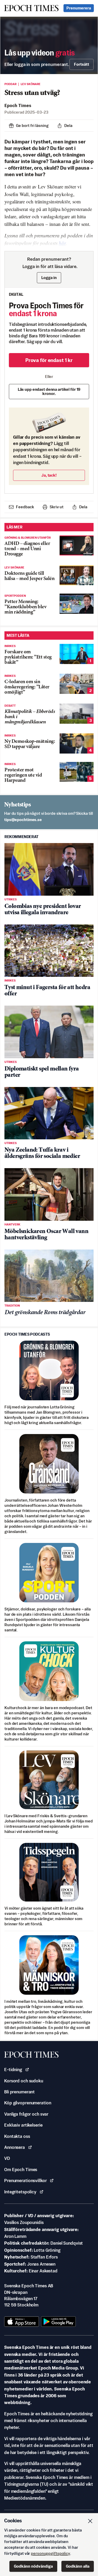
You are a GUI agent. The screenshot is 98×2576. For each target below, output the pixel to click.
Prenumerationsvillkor (25, 2181)
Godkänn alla (78, 2566)
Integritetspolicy (20, 2192)
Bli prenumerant (19, 2092)
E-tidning (13, 2070)
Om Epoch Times (21, 2170)
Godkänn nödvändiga (33, 2566)
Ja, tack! (49, 475)
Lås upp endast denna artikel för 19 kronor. (49, 391)
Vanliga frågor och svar (26, 2114)
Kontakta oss (17, 2136)
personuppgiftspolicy (50, 2553)
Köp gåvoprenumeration (28, 2103)
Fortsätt (82, 64)
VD (7, 2158)
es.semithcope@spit (23, 820)
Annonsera (15, 2147)
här (62, 243)
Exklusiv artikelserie (23, 2125)
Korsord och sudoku (24, 2081)
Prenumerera (79, 8)
